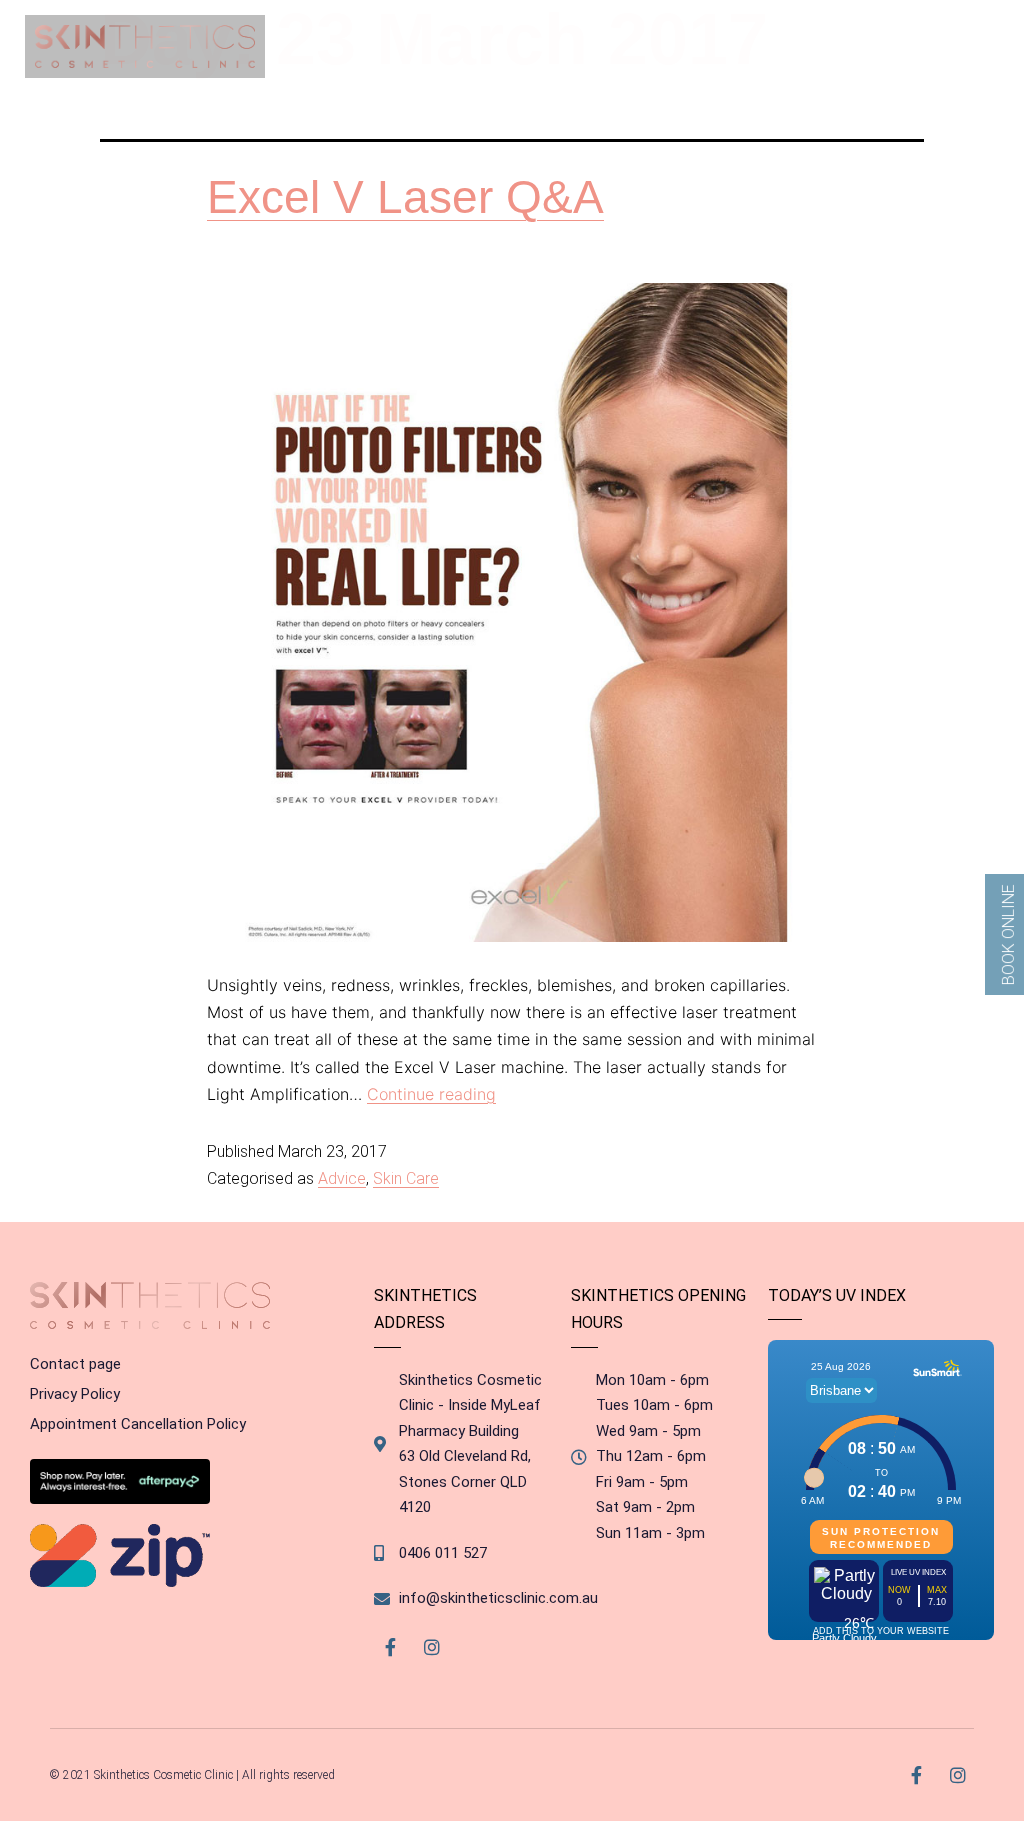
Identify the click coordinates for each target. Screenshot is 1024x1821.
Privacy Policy (75, 1394)
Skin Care (406, 1178)
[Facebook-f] (390, 1648)
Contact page (75, 1364)
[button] (971, 47)
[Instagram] (432, 1648)
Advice (342, 1178)
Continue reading (431, 1094)
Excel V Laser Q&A (405, 197)
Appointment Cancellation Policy (138, 1424)
